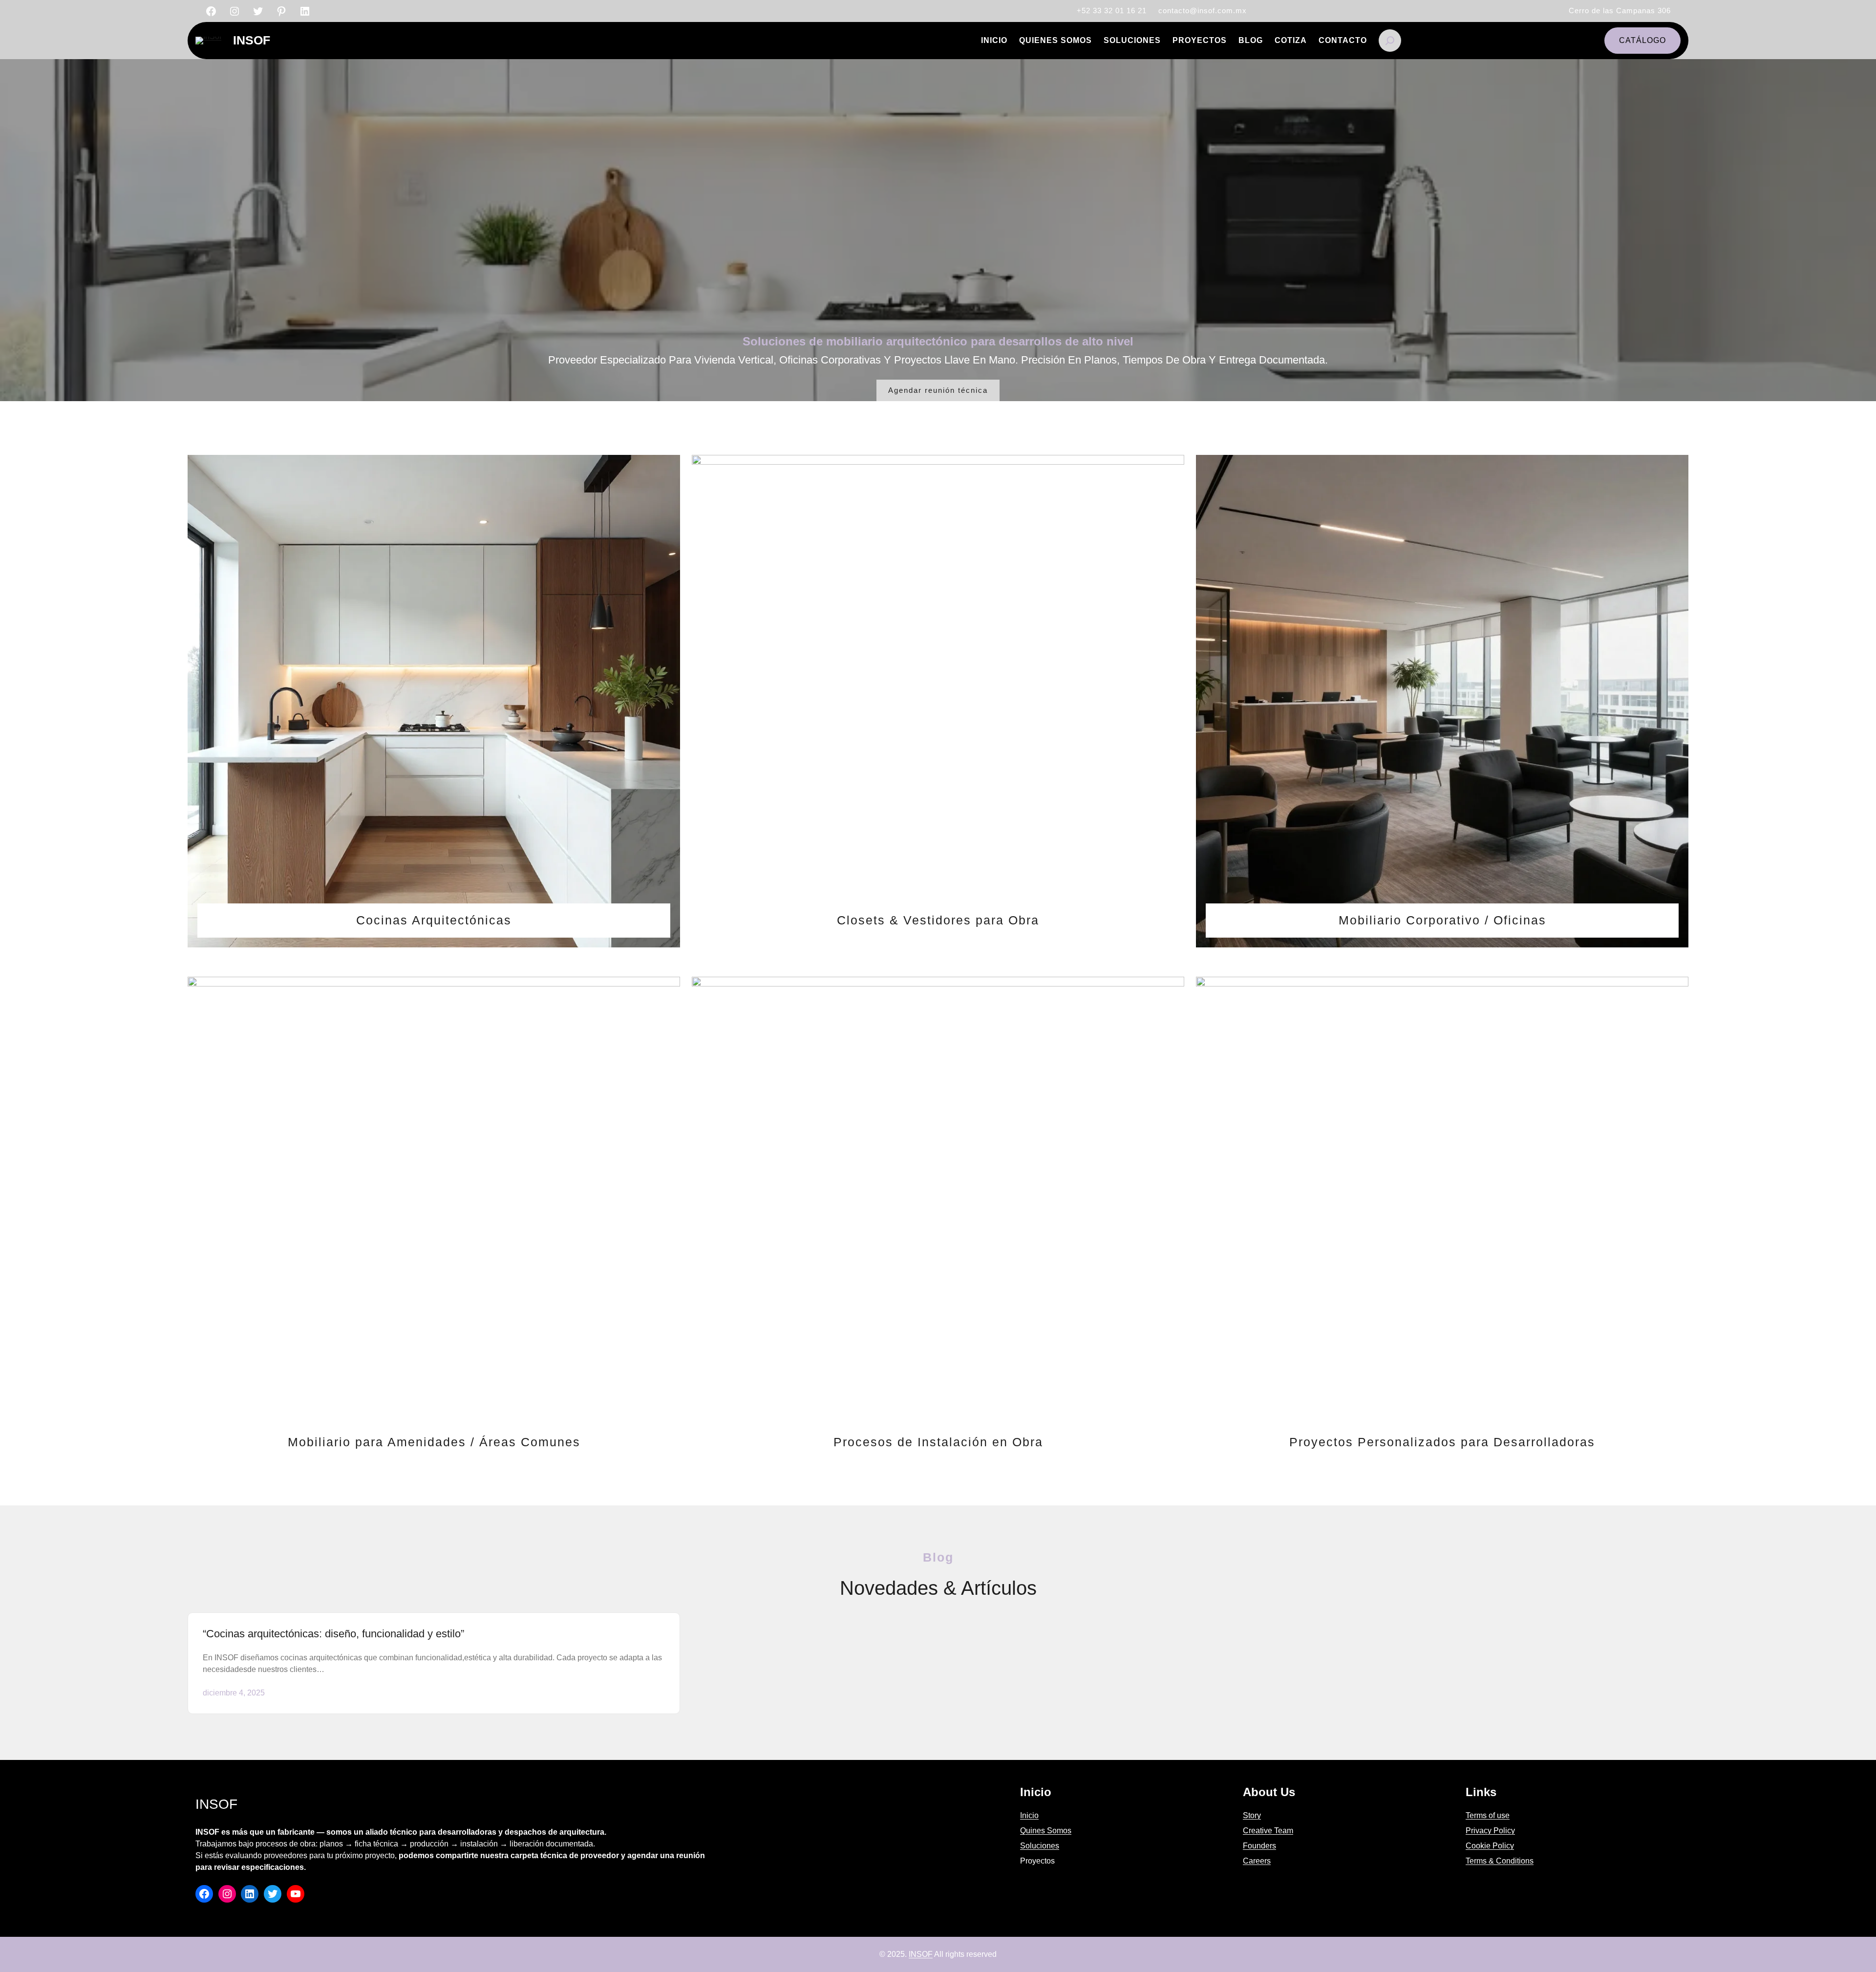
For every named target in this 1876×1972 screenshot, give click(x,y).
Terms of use (1488, 1815)
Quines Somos (1046, 1831)
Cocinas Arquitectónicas (434, 920)
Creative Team (1268, 1831)
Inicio (1029, 1815)
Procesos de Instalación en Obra (938, 1442)
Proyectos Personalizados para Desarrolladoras (1442, 1442)
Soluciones (1040, 1846)
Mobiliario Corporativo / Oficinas (1442, 920)
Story (1252, 1815)
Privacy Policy (1490, 1831)
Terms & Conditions (1500, 1861)
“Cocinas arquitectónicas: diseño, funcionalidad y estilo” (333, 1634)
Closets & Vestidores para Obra (938, 920)
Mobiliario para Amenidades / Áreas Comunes (434, 1442)
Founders (1259, 1846)
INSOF (921, 1954)
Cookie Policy (1490, 1846)
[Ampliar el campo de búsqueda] (1390, 41)
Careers (1257, 1861)
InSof (252, 40)
